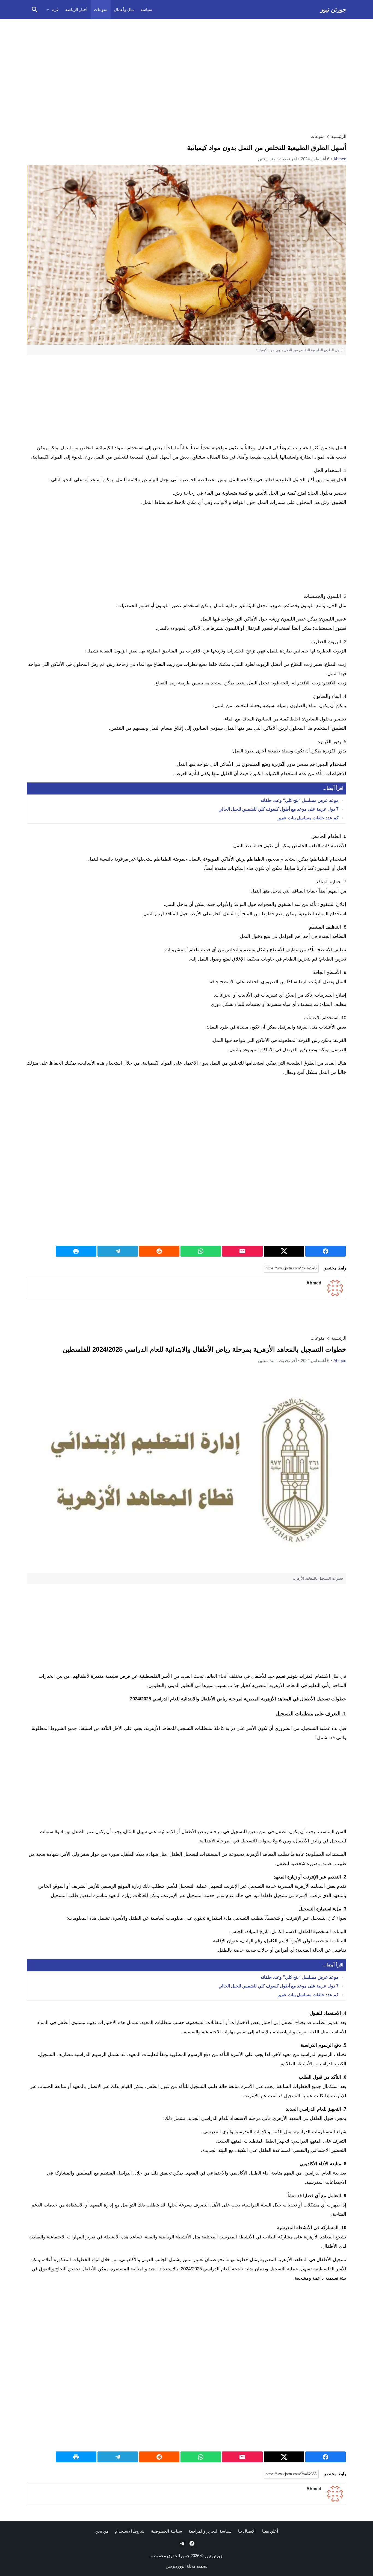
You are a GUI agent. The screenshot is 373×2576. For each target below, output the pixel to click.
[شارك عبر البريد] (242, 1251)
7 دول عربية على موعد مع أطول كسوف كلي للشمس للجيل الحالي (279, 809)
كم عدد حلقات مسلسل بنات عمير (308, 818)
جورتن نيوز (333, 9)
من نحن (102, 2531)
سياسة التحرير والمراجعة (210, 2531)
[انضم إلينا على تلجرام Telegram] (182, 2543)
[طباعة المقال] (76, 1251)
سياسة (146, 9)
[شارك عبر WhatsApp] (201, 1251)
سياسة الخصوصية (167, 2531)
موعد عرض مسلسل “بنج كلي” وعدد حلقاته (300, 801)
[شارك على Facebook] (325, 1251)
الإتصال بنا (247, 2531)
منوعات (101, 9)
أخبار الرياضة (76, 9)
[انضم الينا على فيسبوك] (191, 2543)
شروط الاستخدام (130, 2531)
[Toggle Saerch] (35, 10)
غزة (55, 9)
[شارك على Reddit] (159, 1251)
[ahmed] (335, 1288)
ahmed (340, 159)
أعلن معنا (270, 2531)
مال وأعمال (124, 9)
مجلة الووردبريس (180, 2566)
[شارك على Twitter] (284, 1251)
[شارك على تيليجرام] (118, 1251)
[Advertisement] (187, 62)
